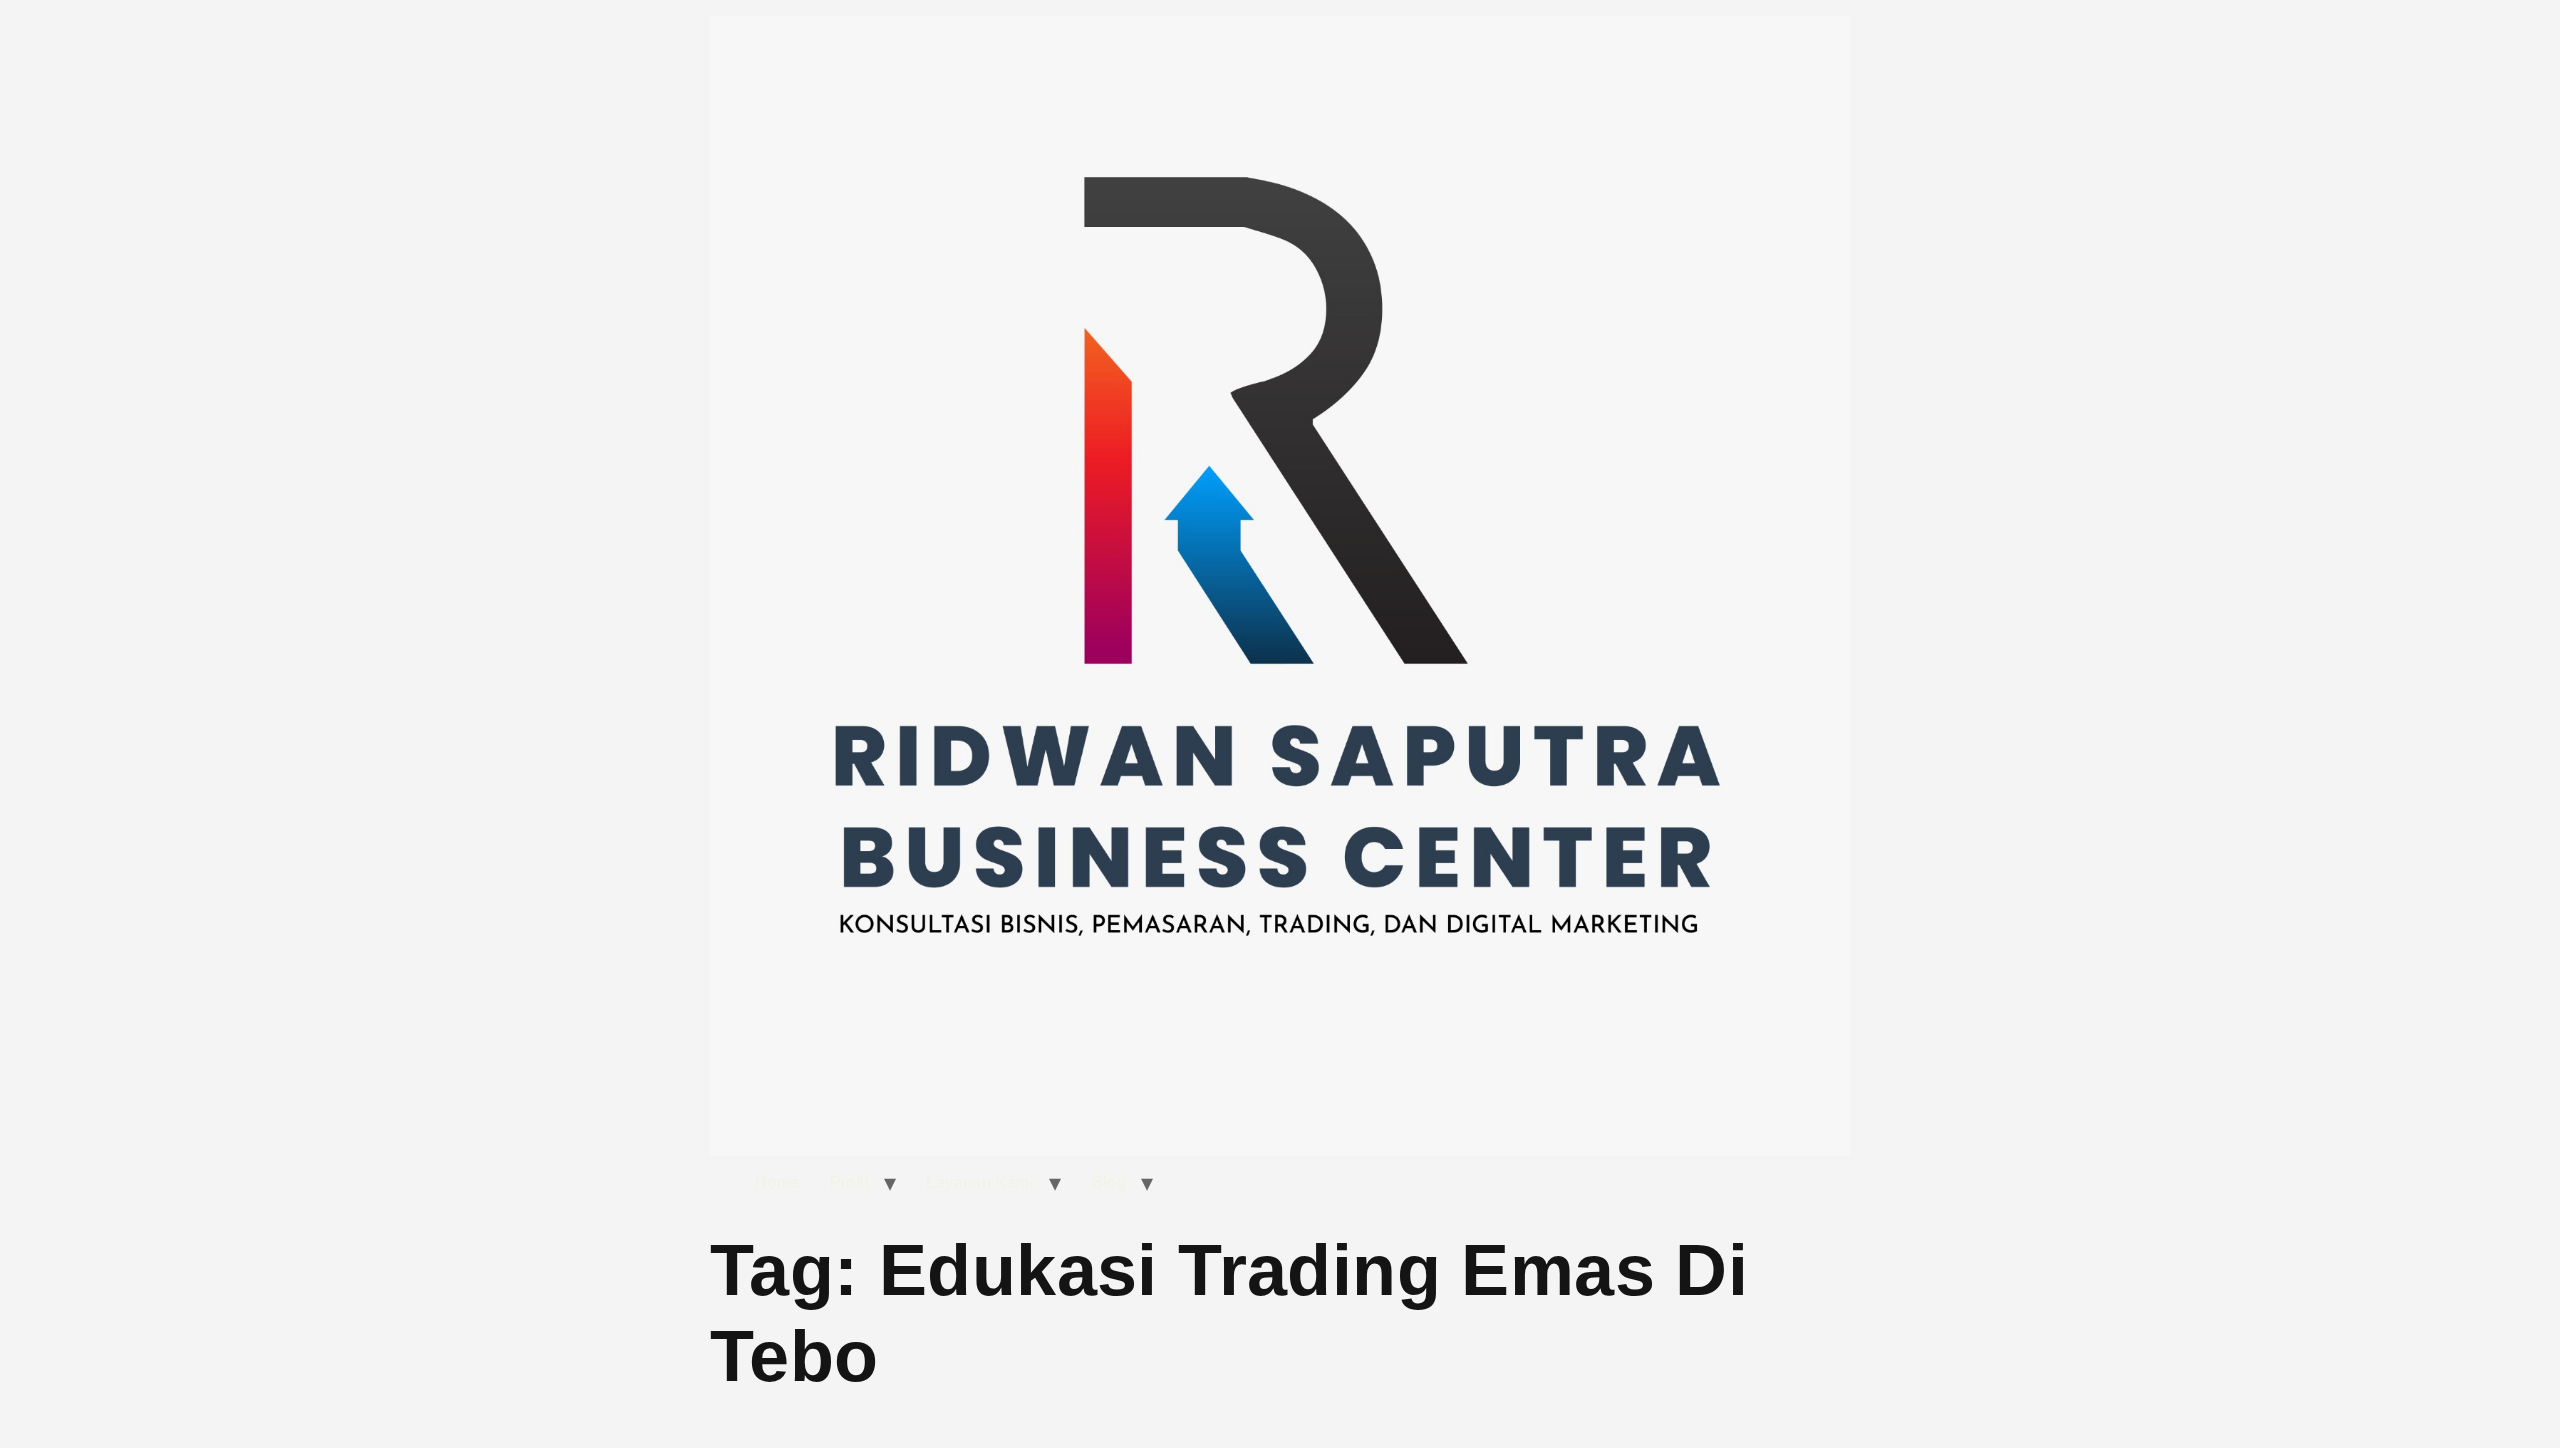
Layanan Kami (980, 1182)
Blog (1109, 1182)
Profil (849, 1182)
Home (777, 1182)
